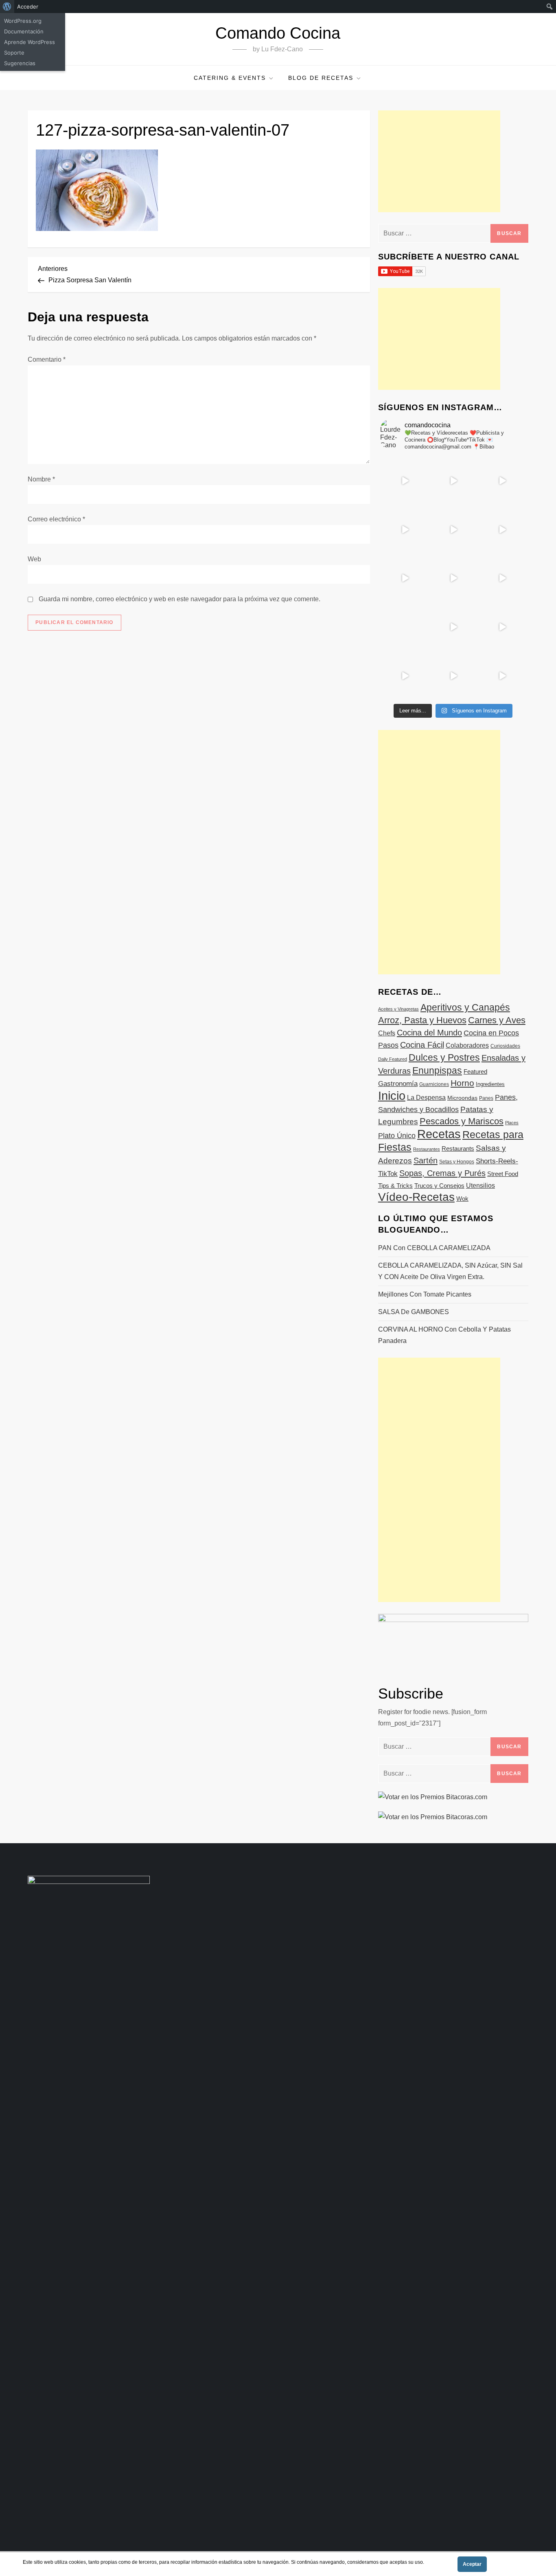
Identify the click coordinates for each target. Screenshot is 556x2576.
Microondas (462, 1098)
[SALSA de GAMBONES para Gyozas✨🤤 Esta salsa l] (502, 627)
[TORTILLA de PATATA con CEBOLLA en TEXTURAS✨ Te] (502, 530)
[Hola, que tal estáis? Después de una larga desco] (405, 530)
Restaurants (458, 1148)
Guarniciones (434, 1084)
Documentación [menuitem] (24, 31)
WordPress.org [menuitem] (23, 21)
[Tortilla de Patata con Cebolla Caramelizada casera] (405, 481)
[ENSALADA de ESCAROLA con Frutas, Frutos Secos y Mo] (453, 530)
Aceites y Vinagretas (398, 1009)
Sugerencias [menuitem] (20, 63)
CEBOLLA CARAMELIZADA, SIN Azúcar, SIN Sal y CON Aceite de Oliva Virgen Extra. (450, 1271)
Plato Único (397, 1136)
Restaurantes (427, 1149)
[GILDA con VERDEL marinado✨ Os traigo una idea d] (453, 627)
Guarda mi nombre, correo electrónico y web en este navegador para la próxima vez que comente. (179, 599)
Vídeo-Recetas (416, 1197)
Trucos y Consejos (439, 1186)
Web (34, 559)
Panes (486, 1098)
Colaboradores (467, 1045)
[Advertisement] (439, 161)
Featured (475, 1072)
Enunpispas (437, 1070)
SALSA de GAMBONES (414, 1312)
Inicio (392, 1096)
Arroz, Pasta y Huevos (422, 1020)
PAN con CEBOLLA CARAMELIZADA (434, 1248)
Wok (462, 1199)
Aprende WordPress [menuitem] (30, 42)
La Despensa (426, 1097)
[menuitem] (7, 7)
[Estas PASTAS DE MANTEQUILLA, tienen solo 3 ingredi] (502, 481)
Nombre (41, 479)
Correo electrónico (56, 519)
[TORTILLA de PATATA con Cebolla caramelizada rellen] (405, 578)
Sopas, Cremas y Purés (442, 1173)
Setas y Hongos (457, 1162)
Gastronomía (398, 1084)
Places (512, 1123)
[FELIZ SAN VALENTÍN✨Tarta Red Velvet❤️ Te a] (453, 578)
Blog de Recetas (321, 78)
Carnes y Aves (497, 1020)
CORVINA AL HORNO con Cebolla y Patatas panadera (444, 1335)
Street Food (503, 1174)
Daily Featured (393, 1059)
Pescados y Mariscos (462, 1121)
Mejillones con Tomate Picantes (425, 1294)
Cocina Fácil (422, 1045)
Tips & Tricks (395, 1186)
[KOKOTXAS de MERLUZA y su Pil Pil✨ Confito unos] (453, 481)
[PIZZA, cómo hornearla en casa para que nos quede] (502, 578)
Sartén (426, 1161)
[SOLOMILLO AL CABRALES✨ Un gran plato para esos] (453, 676)
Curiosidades (505, 1046)
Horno (462, 1083)
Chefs (387, 1033)
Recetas (439, 1134)
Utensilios (480, 1185)
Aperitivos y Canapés (465, 1007)
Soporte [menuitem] (14, 53)
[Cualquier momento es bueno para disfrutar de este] (405, 676)
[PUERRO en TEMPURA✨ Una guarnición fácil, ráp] (502, 676)
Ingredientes (490, 1084)
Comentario (47, 359)
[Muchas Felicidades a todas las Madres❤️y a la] (405, 627)
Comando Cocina (278, 33)
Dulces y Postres (444, 1057)
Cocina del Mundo (429, 1033)
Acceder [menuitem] (28, 7)
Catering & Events (230, 78)
